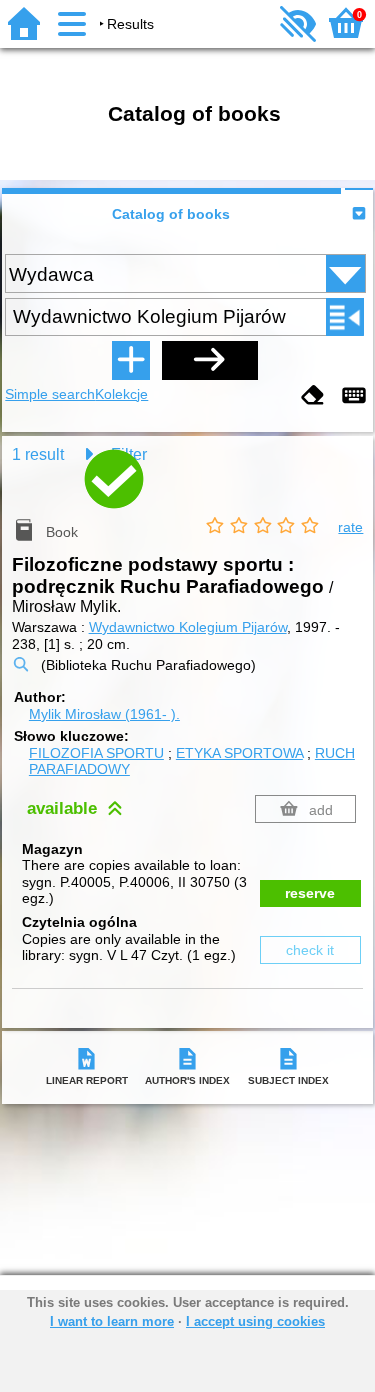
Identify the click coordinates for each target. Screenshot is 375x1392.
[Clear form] (313, 396)
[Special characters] (354, 396)
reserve (310, 893)
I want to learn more (112, 1321)
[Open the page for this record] (188, 495)
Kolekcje (121, 394)
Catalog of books (171, 214)
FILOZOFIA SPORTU (96, 753)
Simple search (50, 394)
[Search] (210, 360)
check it (310, 950)
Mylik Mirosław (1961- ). (104, 714)
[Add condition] (131, 360)
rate (350, 527)
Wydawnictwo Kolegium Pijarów (188, 627)
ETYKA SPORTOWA (239, 753)
